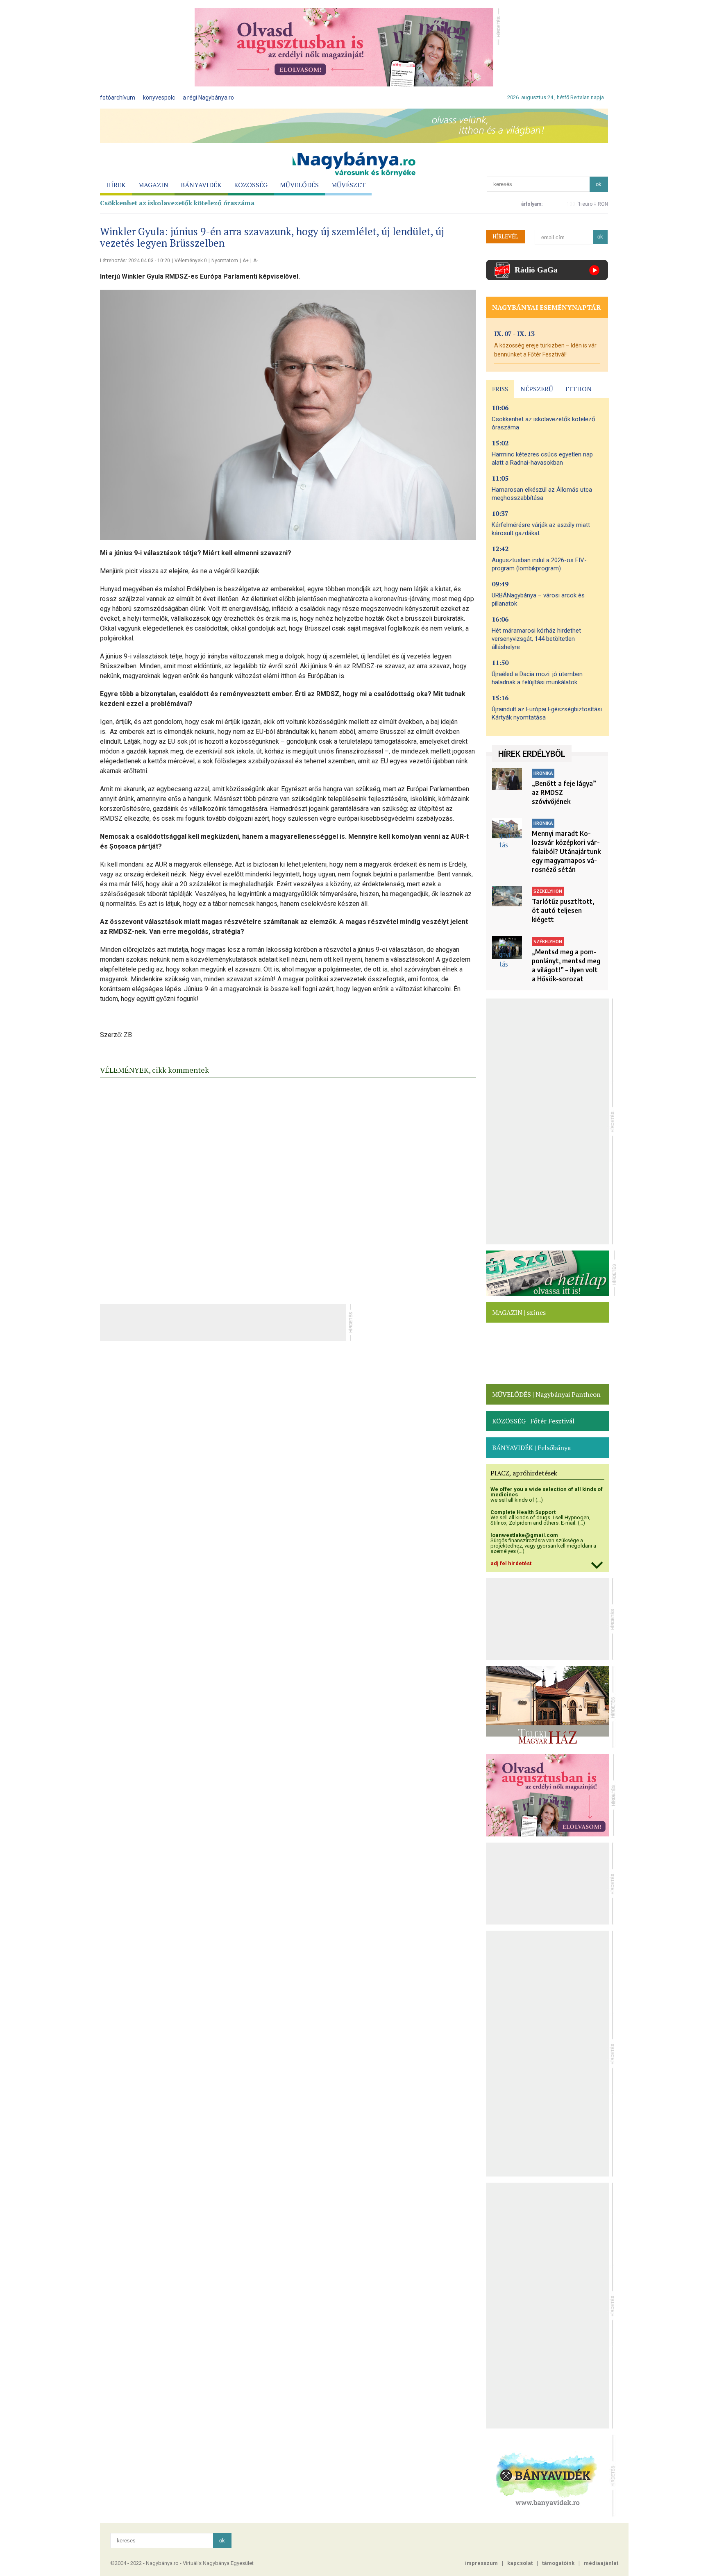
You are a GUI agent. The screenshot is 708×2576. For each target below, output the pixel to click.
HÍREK (116, 185)
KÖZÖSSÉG (251, 185)
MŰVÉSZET (348, 185)
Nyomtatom (225, 261)
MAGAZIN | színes (519, 1312)
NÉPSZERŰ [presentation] (537, 389)
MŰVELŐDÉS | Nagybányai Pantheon (546, 1394)
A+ (246, 261)
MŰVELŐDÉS (299, 185)
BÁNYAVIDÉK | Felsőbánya (531, 1448)
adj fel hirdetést (511, 1563)
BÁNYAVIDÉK (201, 185)
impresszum (481, 2563)
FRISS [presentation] (500, 389)
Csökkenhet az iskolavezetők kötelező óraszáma (177, 203)
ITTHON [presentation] (579, 389)
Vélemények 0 (191, 261)
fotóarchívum (118, 98)
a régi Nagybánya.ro (208, 98)
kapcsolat (520, 2563)
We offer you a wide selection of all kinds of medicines (547, 1492)
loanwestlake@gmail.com (524, 1535)
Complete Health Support (523, 1512)
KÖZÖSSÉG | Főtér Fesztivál (533, 1421)
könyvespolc (159, 98)
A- (255, 261)
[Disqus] (288, 1189)
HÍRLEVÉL (505, 236)
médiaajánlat (601, 2563)
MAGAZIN (153, 185)
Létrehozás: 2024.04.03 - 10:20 (135, 261)
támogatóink (558, 2563)
